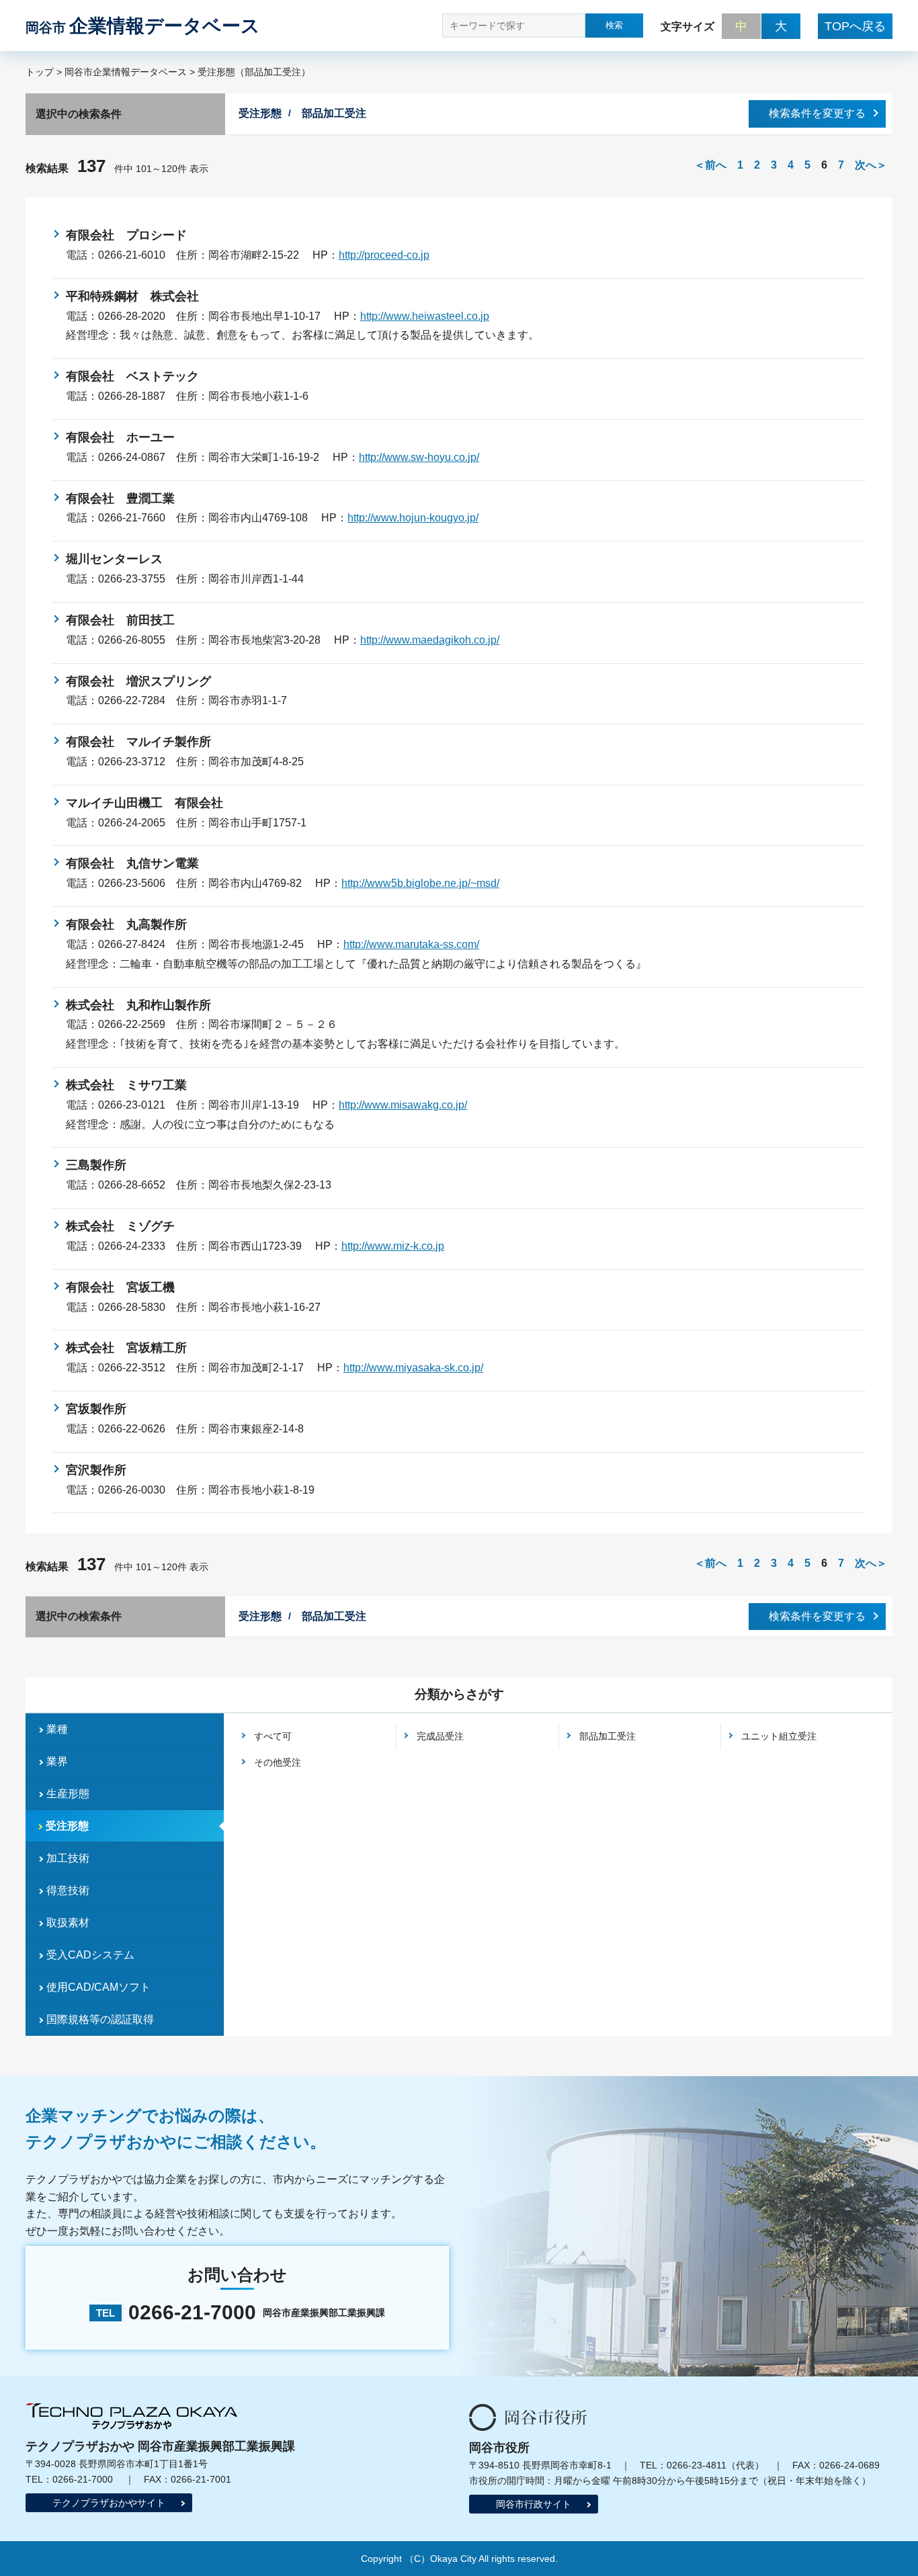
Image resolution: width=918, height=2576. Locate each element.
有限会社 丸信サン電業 (132, 863)
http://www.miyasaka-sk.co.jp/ (413, 1368)
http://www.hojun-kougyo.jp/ (413, 518)
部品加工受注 (608, 1736)
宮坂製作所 (96, 1409)
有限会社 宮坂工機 (120, 1287)
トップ (40, 72)
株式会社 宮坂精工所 (126, 1348)
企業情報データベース (143, 26)
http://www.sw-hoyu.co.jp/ (419, 457)
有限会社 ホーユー (120, 437)
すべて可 (273, 1736)
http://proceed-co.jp (384, 255)
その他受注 (278, 1762)
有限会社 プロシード (126, 235)
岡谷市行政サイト (534, 2504)
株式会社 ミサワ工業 (126, 1085)
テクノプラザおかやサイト (109, 2503)
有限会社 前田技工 (120, 620)
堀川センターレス (114, 559)
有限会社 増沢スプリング (138, 681)
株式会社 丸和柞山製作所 (138, 1005)
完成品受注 (440, 1736)
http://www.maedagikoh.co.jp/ (430, 640)
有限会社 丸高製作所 (126, 925)
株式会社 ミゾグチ (120, 1226)
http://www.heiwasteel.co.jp (425, 316)
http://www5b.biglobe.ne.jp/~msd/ (420, 883)
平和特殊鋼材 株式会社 (132, 296)
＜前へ (710, 165)
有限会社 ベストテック (132, 376)
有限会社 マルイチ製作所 (138, 742)
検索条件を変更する (817, 113)
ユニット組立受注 (779, 1736)
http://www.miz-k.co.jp (393, 1246)
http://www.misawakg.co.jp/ (403, 1105)
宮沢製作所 (96, 1470)
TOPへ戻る (855, 26)
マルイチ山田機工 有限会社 (144, 803)
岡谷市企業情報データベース (126, 72)
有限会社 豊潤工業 (120, 499)
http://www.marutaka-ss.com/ (411, 944)
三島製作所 (96, 1165)
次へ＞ (871, 165)
